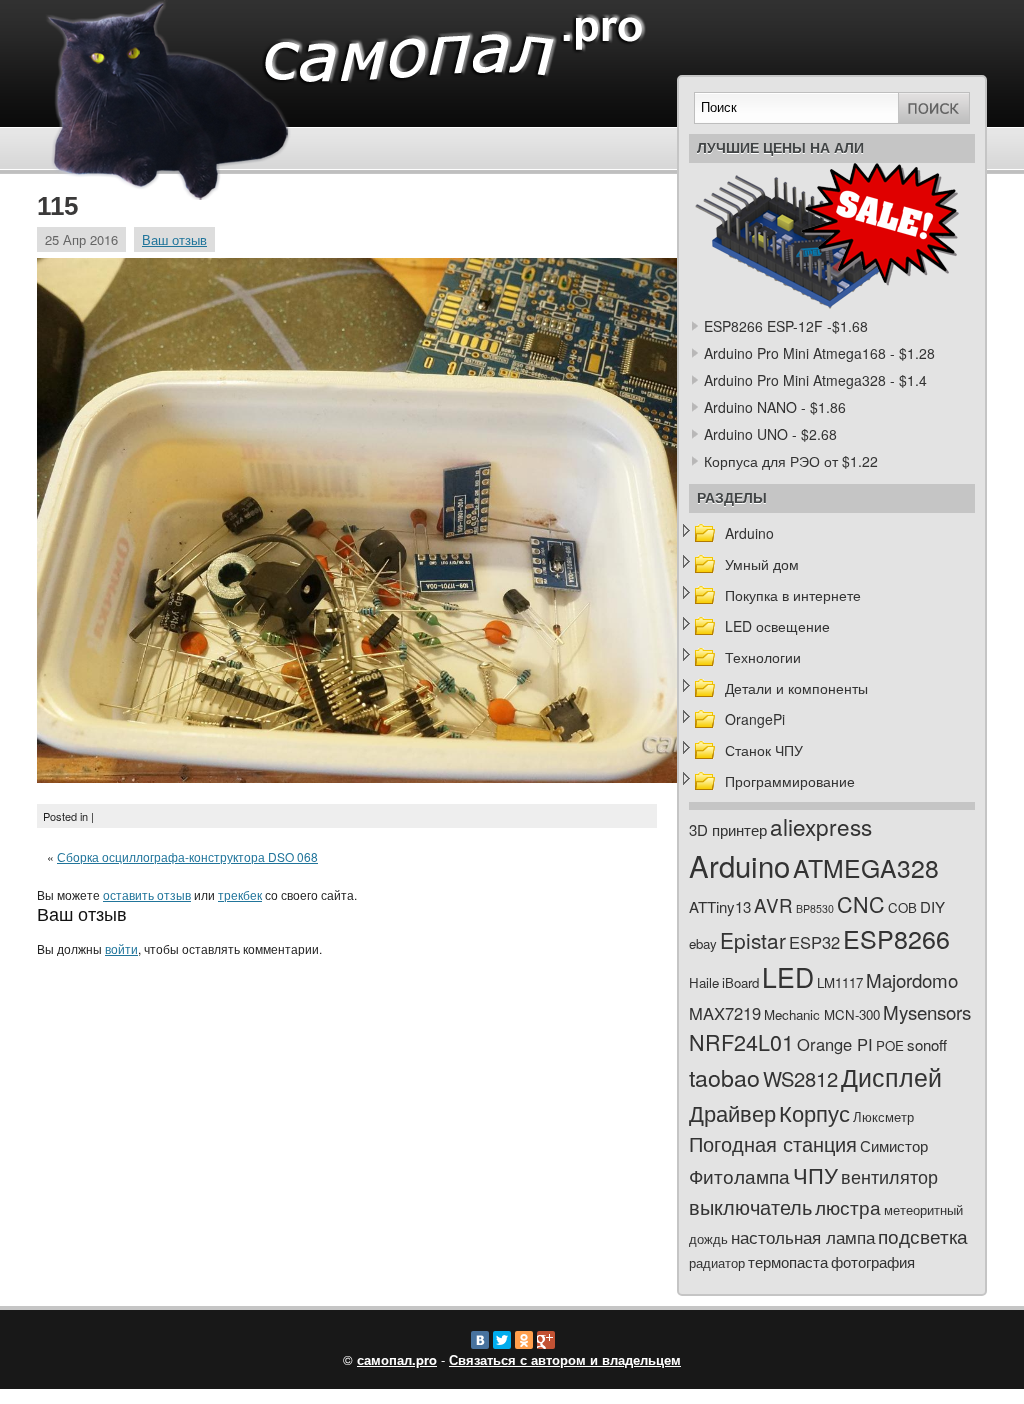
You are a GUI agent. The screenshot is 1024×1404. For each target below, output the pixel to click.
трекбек (240, 894)
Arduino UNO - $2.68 (770, 434)
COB (902, 907)
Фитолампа (739, 1175)
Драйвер (732, 1112)
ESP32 (814, 942)
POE (890, 1045)
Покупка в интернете (793, 595)
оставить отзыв (147, 894)
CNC (861, 903)
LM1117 (840, 982)
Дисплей (891, 1076)
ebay (703, 943)
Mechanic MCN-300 (822, 1014)
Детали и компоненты (796, 688)
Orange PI (835, 1044)
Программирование (790, 781)
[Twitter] (502, 1340)
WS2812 (800, 1078)
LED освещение (777, 626)
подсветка (923, 1236)
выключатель (750, 1206)
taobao (724, 1077)
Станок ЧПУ (764, 750)
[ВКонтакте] (480, 1340)
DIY (932, 906)
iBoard (740, 982)
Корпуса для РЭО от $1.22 (791, 461)
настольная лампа (803, 1237)
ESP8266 (896, 938)
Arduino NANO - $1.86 (775, 407)
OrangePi (755, 719)
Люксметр (883, 1116)
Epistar (753, 940)
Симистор (894, 1145)
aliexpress (821, 826)
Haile (704, 982)
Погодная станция (773, 1143)
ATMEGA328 (866, 867)
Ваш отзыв (174, 239)
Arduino (749, 533)
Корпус (814, 1112)
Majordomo (912, 979)
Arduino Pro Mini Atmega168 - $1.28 (819, 353)
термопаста (788, 1261)
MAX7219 (725, 1013)
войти (121, 948)
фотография (873, 1261)
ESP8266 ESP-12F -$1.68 (786, 326)
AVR (773, 904)
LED (788, 977)
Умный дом (762, 564)
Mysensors (927, 1011)
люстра (848, 1206)
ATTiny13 (720, 906)
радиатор (717, 1262)
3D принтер (728, 829)
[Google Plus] (546, 1340)
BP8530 (815, 908)
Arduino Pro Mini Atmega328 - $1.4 (815, 380)
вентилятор (889, 1176)
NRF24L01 (741, 1041)
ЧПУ (815, 1174)
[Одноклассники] (524, 1340)
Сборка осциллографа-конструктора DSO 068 (187, 856)
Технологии (763, 657)
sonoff (927, 1044)
